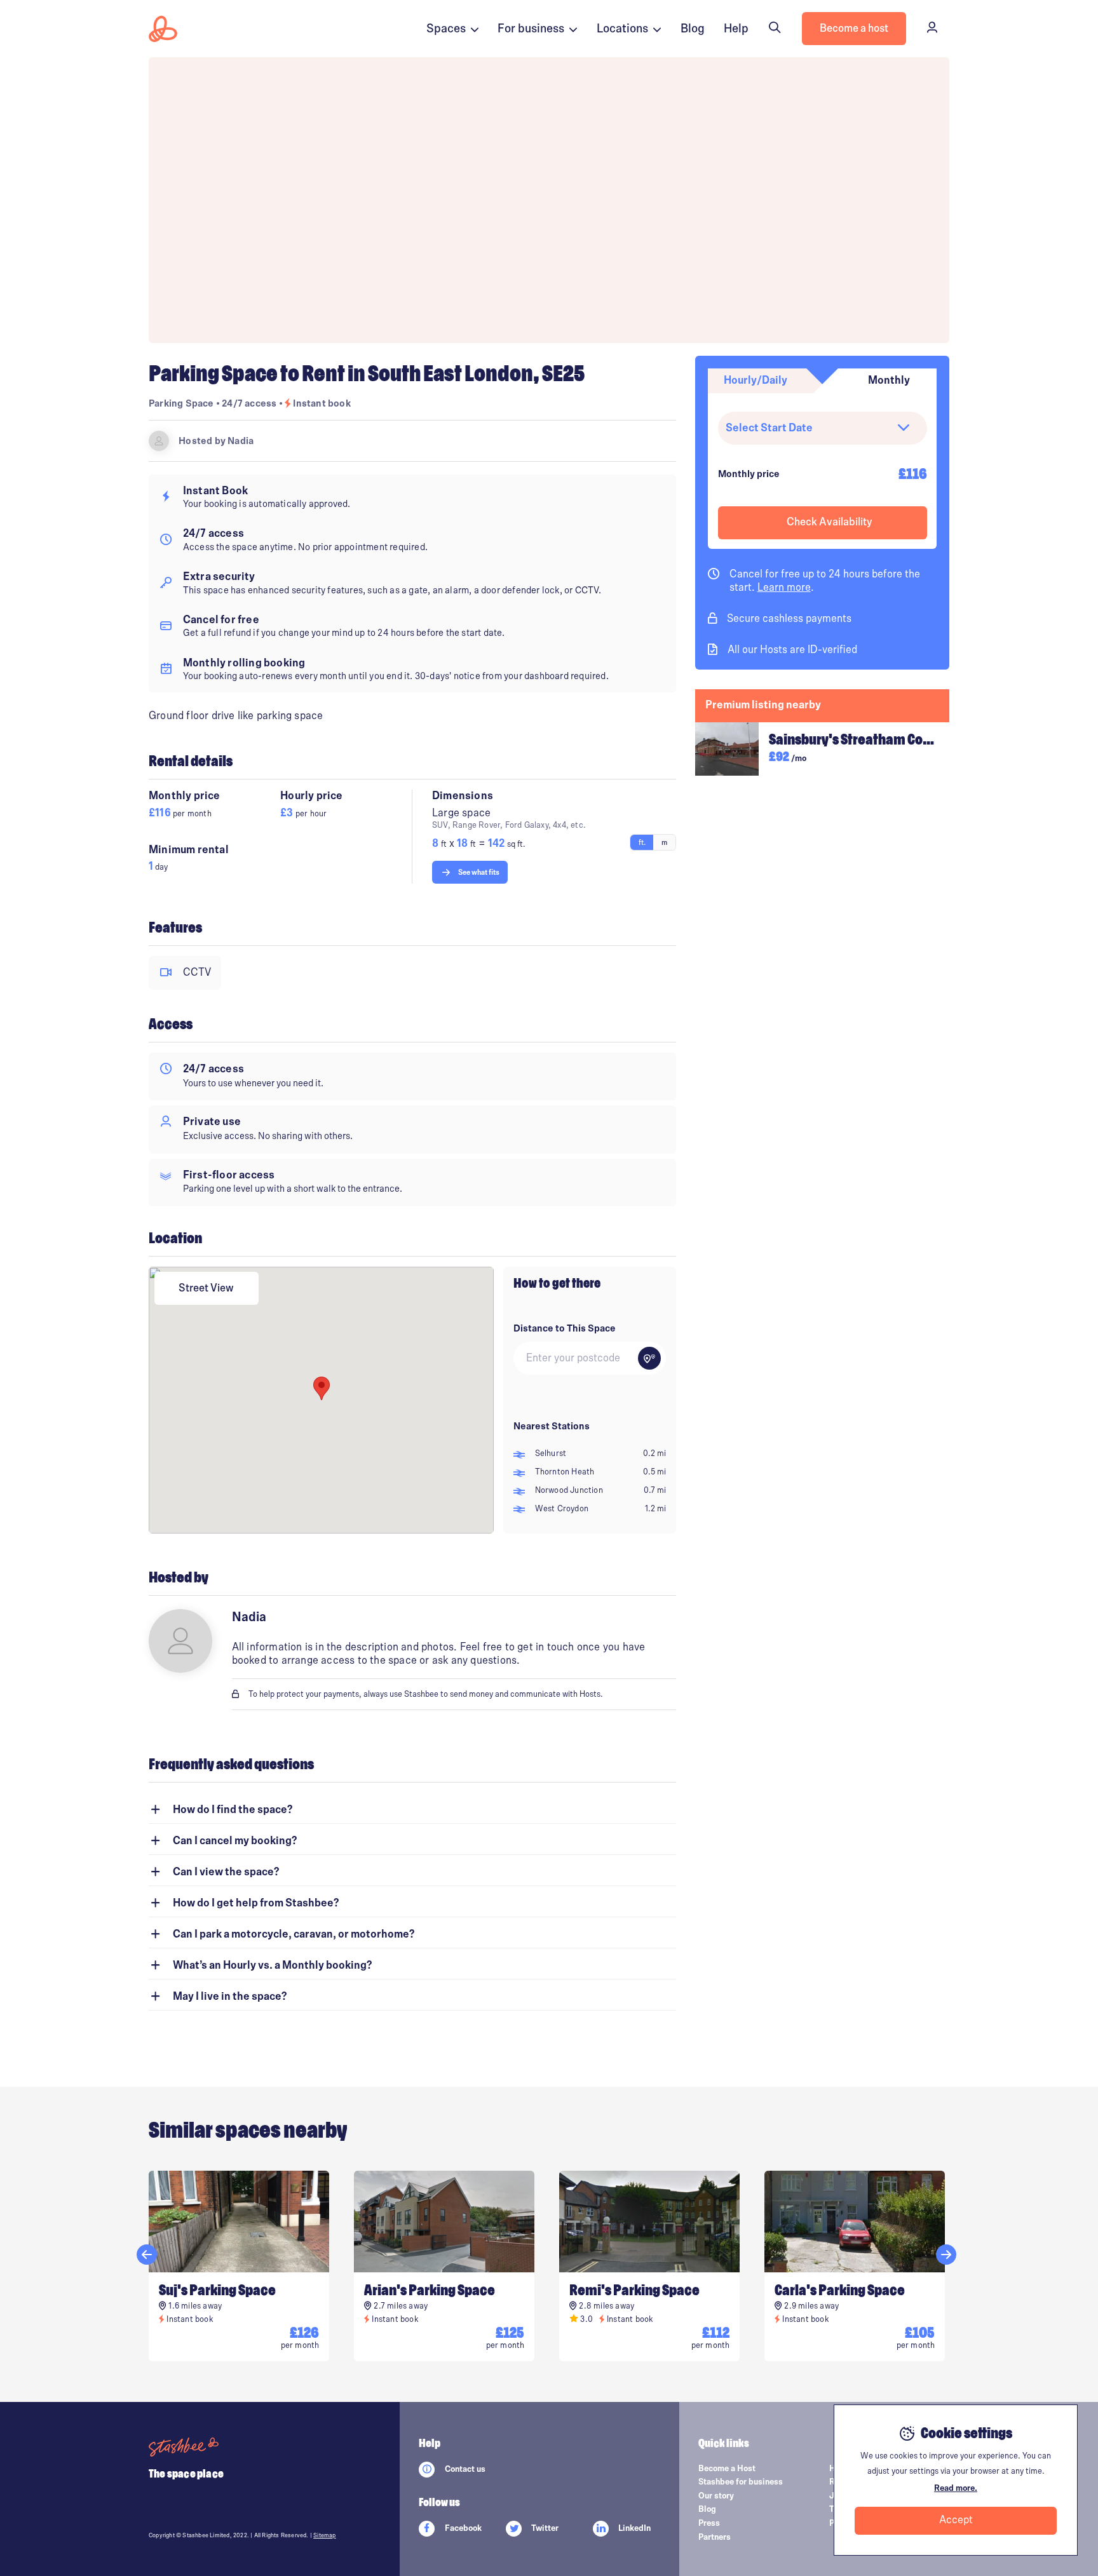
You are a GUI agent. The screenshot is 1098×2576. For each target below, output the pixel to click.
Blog (693, 29)
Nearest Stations (552, 1426)
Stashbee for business (741, 2482)
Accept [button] (956, 2520)
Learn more (784, 588)
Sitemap (324, 2535)
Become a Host (727, 2469)
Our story (716, 2496)
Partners (715, 2537)
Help (736, 29)
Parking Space (181, 403)
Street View (206, 1288)
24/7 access (250, 403)
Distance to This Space (565, 1328)
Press (709, 2523)
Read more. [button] (956, 2488)
